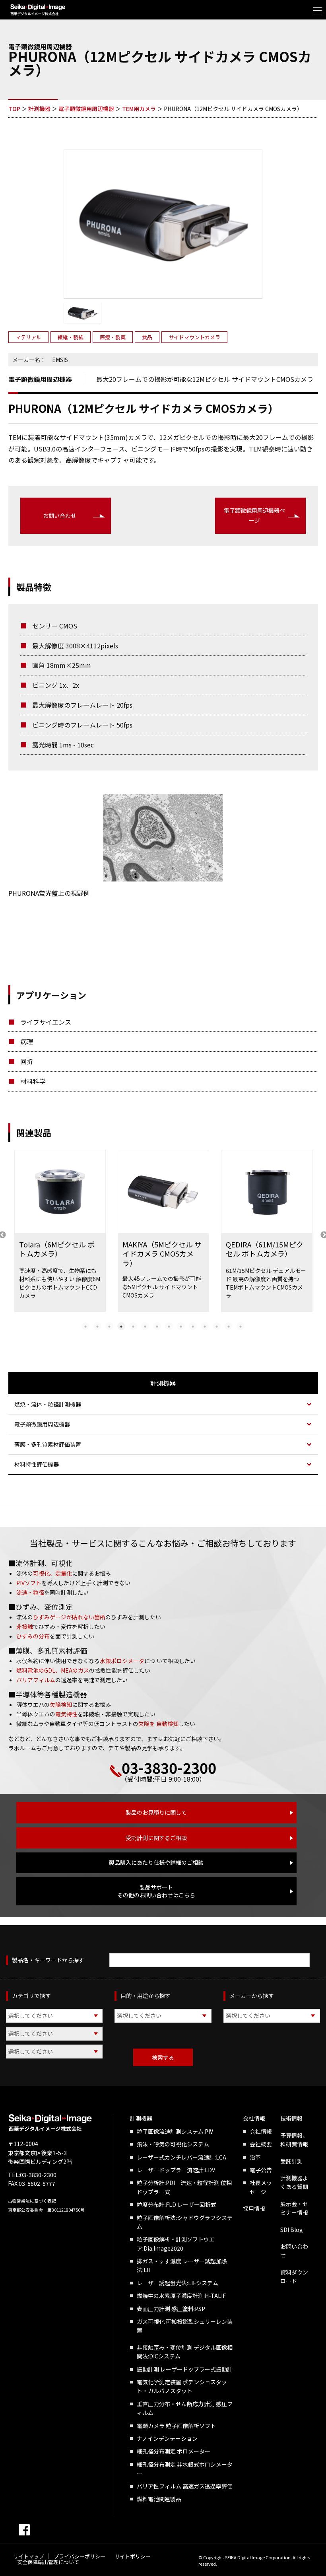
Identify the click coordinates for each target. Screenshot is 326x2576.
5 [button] (133, 1326)
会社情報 (254, 2118)
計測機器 (39, 109)
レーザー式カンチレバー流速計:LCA (181, 2157)
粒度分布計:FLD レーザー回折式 (177, 2204)
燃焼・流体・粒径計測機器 (48, 1404)
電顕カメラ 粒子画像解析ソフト (176, 2426)
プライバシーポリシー (80, 2556)
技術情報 (291, 2118)
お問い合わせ (60, 516)
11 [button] (205, 1326)
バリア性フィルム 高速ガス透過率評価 (185, 2486)
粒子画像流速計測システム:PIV (175, 2131)
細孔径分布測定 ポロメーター (174, 2451)
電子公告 (261, 2170)
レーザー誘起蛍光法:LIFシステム (178, 2283)
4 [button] (121, 1326)
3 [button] (109, 1326)
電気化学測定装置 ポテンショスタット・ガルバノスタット (182, 2386)
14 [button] (241, 1326)
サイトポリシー (133, 2556)
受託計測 (291, 2161)
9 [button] (181, 1326)
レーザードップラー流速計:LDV (176, 2170)
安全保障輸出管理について (48, 2562)
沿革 (255, 2157)
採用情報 (254, 2208)
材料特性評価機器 (37, 1464)
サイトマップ (29, 2556)
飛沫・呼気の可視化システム (173, 2144)
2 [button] (97, 1326)
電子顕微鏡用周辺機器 (86, 109)
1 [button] (85, 1326)
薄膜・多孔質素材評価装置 (48, 1444)
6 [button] (145, 1326)
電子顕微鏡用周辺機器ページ (254, 515)
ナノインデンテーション (167, 2438)
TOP (14, 109)
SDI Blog (292, 2230)
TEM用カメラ (139, 109)
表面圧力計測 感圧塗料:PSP (171, 2309)
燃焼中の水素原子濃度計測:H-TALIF (181, 2296)
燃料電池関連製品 (159, 2499)
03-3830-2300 (169, 1767)
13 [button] (229, 1326)
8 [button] (169, 1326)
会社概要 (261, 2144)
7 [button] (157, 1326)
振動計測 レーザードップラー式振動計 (185, 2369)
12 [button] (217, 1326)
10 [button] (193, 1326)
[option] (60, 1235)
